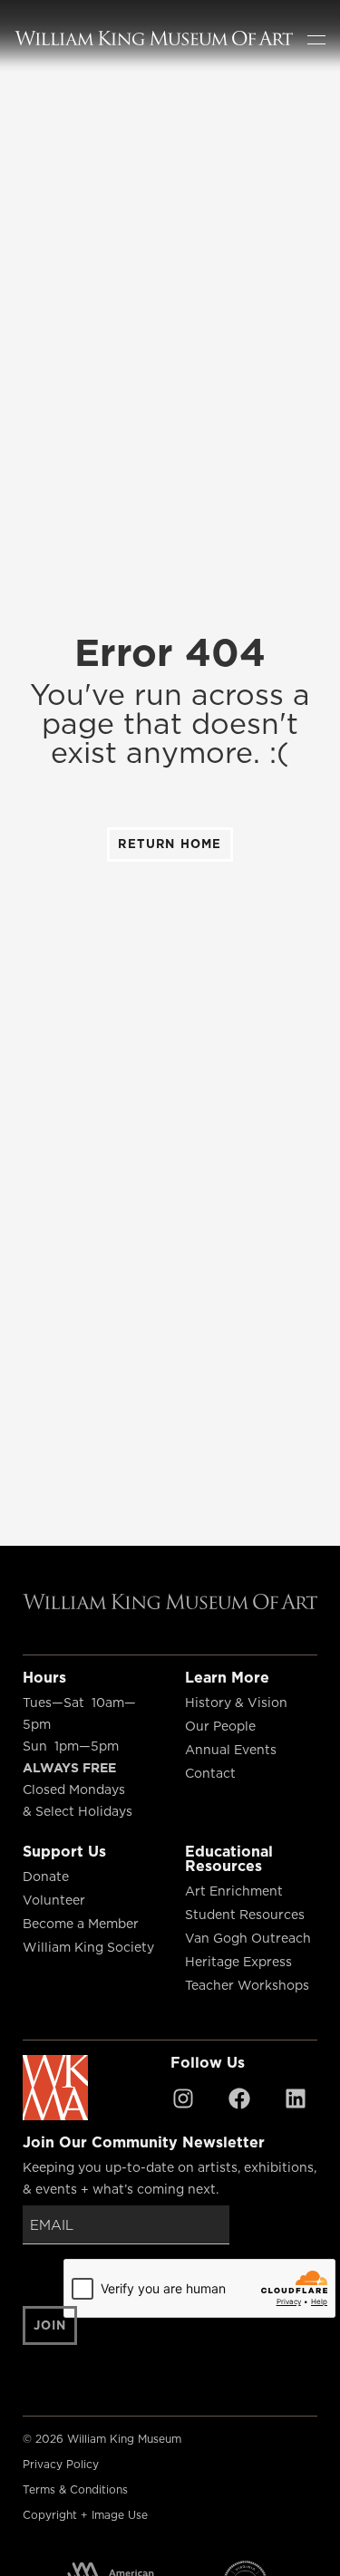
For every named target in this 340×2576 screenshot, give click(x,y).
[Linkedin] (296, 2098)
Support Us (64, 1851)
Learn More (227, 1677)
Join (50, 2325)
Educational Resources (229, 1858)
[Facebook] (239, 2098)
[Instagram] (183, 2098)
